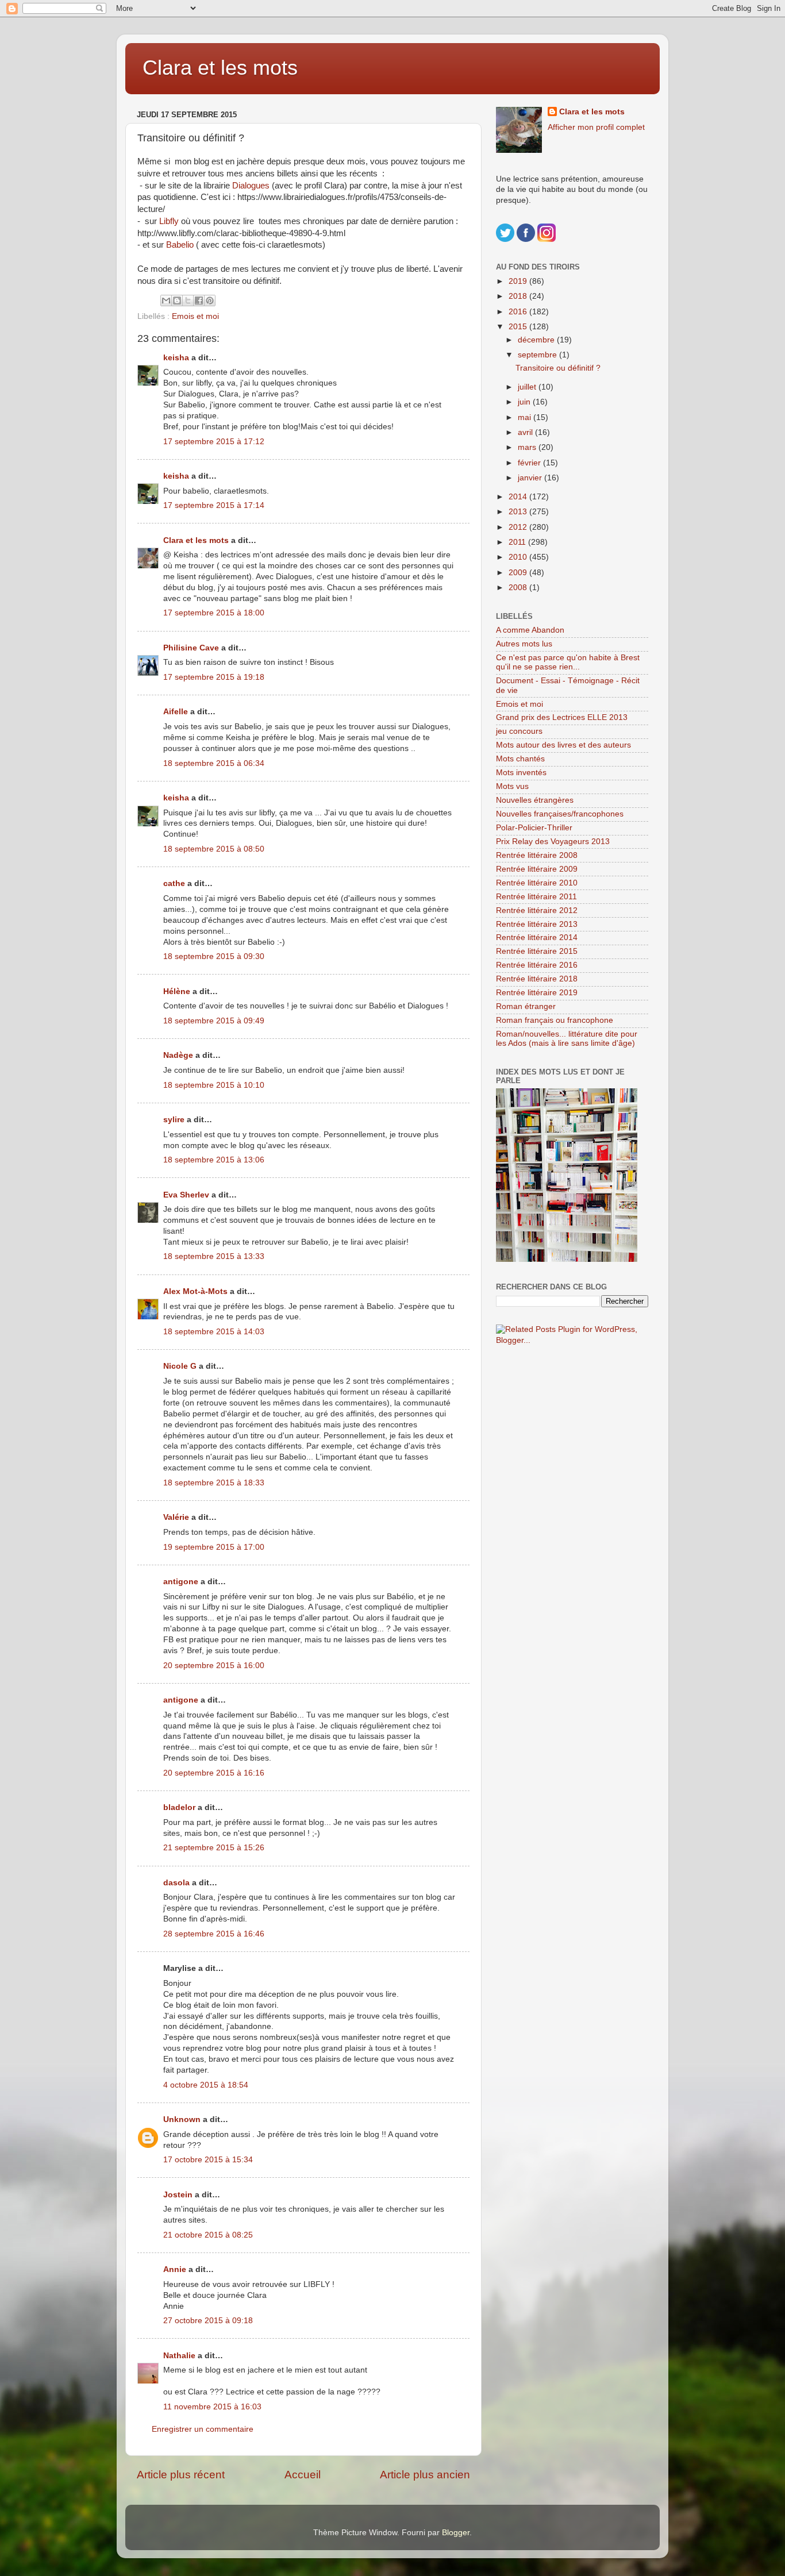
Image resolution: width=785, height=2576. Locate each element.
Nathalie (179, 2356)
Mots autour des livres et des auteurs (563, 745)
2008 (519, 588)
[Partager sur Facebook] (199, 301)
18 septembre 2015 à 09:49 (214, 1021)
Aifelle (176, 712)
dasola (176, 1883)
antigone (181, 1582)
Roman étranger (526, 1006)
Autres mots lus (524, 644)
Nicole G (180, 1366)
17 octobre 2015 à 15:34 (208, 2160)
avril (526, 432)
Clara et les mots (220, 68)
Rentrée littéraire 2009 (537, 869)
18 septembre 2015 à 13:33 (214, 1256)
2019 (519, 281)
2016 (519, 312)
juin (525, 402)
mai (526, 417)
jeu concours (519, 731)
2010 (519, 557)
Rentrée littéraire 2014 (537, 937)
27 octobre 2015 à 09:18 (208, 2321)
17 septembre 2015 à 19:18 (214, 677)
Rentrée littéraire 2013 (537, 924)
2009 (519, 573)
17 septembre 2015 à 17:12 (214, 442)
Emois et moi (195, 316)
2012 (519, 527)
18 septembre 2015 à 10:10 (214, 1085)
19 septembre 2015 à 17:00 (214, 1547)
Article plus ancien (425, 2475)
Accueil (303, 2475)
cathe (174, 883)
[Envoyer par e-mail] (166, 301)
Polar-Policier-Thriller (534, 828)
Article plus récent (181, 2475)
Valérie (176, 1517)
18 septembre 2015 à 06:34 (214, 763)
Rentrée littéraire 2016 (537, 965)
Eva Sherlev (186, 1195)
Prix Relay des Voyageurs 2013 (553, 842)
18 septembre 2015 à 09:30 (214, 956)
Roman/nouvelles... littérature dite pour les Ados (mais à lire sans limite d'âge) (567, 1039)
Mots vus (512, 786)
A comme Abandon (530, 630)
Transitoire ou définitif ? (558, 368)
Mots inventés (521, 773)
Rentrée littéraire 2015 (537, 951)
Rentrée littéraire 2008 (537, 855)
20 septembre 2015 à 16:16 (214, 1773)
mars (528, 447)
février (530, 463)
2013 (519, 512)
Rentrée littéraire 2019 (537, 993)
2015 (519, 327)
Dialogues (251, 186)
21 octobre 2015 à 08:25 (208, 2235)
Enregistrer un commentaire (203, 2429)
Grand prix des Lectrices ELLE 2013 (562, 717)
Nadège (178, 1055)
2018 (519, 296)
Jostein (178, 2195)
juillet (528, 387)
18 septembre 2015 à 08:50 (214, 849)
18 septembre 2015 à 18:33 (214, 1483)
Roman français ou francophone (555, 1020)
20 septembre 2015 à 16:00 (214, 1666)
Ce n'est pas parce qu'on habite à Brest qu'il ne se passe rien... (568, 662)
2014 (519, 497)
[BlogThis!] (177, 301)
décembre (537, 340)
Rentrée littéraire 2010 (537, 883)
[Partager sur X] (188, 301)
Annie (175, 2269)
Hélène (177, 991)
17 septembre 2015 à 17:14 (214, 505)
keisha (176, 358)
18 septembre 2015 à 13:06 (214, 1160)
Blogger (456, 2533)
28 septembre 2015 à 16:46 (214, 1934)
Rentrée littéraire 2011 (536, 897)
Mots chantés (520, 759)
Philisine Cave (191, 648)
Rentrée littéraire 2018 (537, 979)
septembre (538, 355)
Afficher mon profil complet (596, 127)
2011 (518, 542)
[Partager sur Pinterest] (210, 301)
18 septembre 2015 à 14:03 (214, 1332)
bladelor (179, 1807)
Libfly (169, 221)
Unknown (182, 2119)
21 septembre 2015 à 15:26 (214, 1848)
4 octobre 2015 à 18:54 (206, 2085)
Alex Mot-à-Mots (195, 1291)
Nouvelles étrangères (535, 800)
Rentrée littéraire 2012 (537, 910)
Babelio (180, 245)
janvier (531, 478)
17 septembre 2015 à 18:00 (214, 613)
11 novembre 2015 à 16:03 (212, 2407)
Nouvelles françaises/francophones (560, 814)
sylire (174, 1120)
